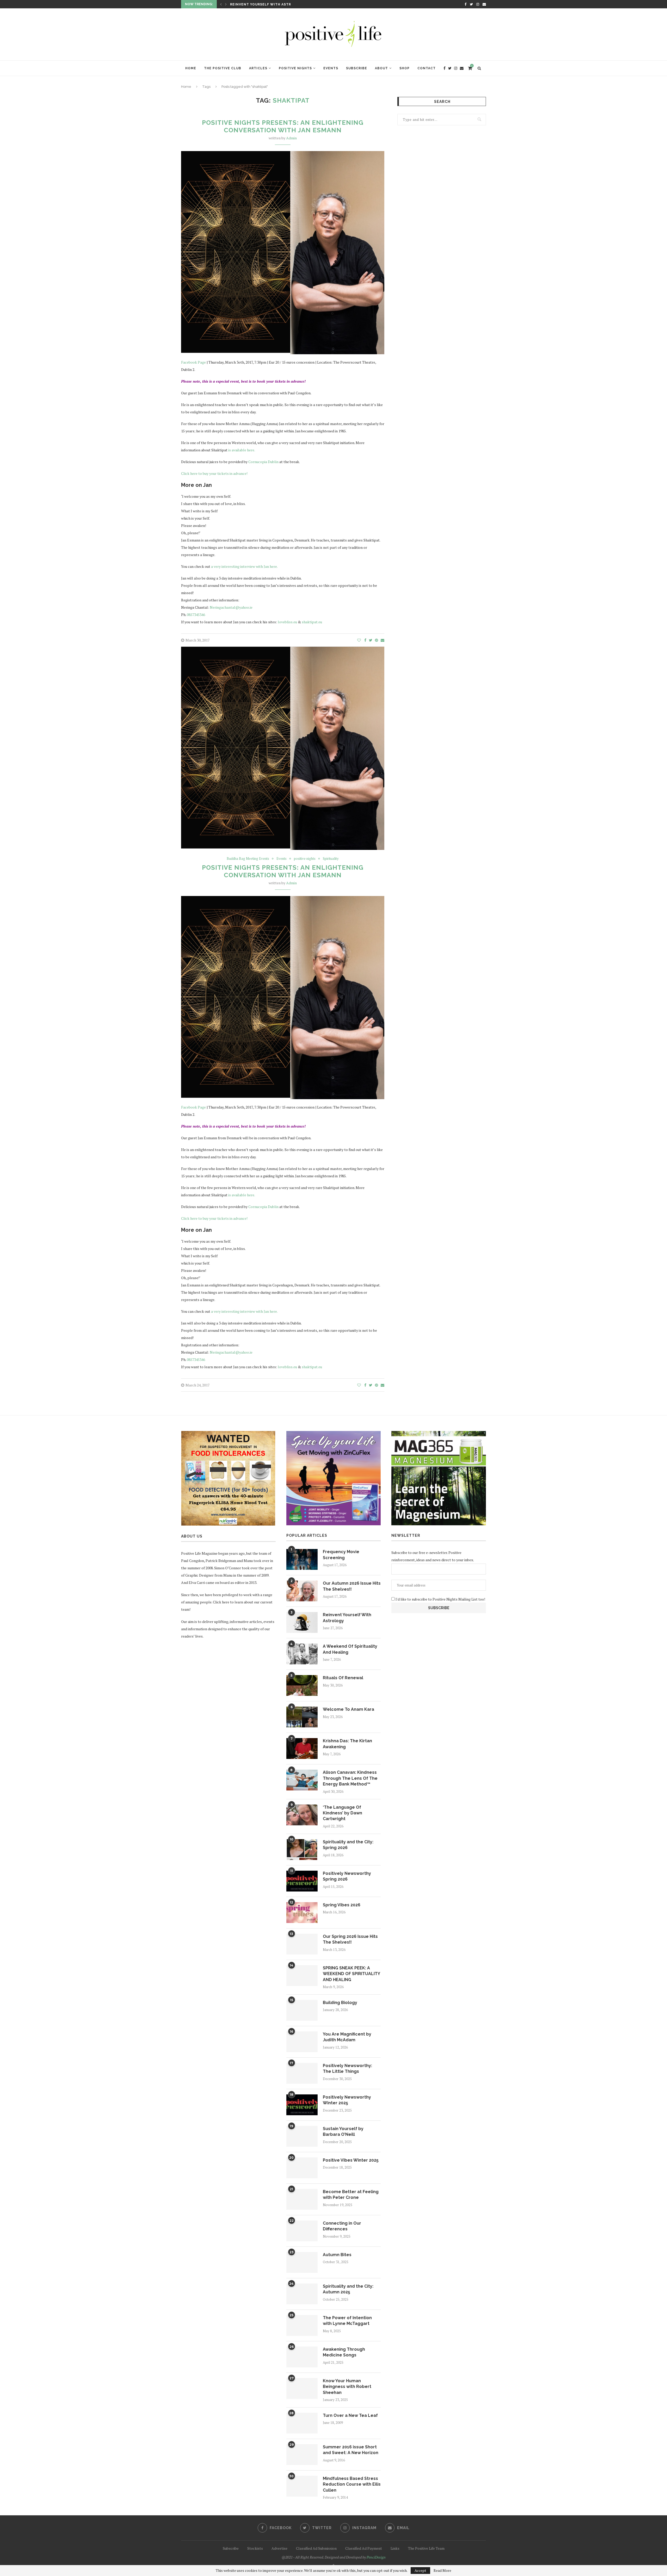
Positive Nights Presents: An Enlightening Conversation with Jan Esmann (283, 126)
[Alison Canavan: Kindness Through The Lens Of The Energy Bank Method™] (302, 1780)
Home (191, 68)
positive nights (305, 859)
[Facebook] (465, 4)
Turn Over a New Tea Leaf (350, 2415)
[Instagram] (478, 4)
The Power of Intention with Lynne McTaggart (347, 2321)
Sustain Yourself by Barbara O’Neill (343, 2132)
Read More (442, 2571)
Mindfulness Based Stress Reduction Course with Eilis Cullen (352, 2484)
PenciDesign (376, 2557)
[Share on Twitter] (371, 640)
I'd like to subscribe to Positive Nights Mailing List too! (440, 1599)
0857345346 (196, 615)
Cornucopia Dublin (263, 462)
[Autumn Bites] (302, 2262)
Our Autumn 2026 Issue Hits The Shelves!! (352, 1586)
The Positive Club (223, 68)
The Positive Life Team (426, 2548)
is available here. (242, 450)
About (381, 68)
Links (395, 2548)
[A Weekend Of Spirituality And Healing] (302, 1654)
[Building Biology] (302, 2010)
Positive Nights (295, 68)
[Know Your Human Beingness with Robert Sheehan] (302, 2388)
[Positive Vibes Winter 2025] (302, 2168)
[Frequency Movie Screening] (302, 1559)
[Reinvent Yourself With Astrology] (302, 1622)
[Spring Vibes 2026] (302, 1913)
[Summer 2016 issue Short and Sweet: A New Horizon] (302, 2455)
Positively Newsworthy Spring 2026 (347, 1876)
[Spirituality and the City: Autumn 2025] (302, 2294)
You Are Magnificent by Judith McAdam (347, 2037)
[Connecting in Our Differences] (302, 2231)
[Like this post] (359, 640)
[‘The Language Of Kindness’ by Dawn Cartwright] (302, 1815)
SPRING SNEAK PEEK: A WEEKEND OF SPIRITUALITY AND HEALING (351, 1974)
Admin (291, 138)
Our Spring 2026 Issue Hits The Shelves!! (350, 1939)
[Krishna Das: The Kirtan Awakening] (302, 1749)
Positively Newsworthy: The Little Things (347, 2068)
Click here (221, 1602)
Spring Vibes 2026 (342, 1905)
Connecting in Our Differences (342, 2226)
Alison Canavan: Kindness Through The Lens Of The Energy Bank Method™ (350, 1778)
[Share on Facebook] (365, 640)
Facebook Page (193, 362)
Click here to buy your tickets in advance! (214, 473)
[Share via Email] (382, 640)
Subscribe (357, 68)
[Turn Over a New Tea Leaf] (302, 2423)
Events (331, 68)
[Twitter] (471, 4)
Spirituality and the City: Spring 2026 (348, 1845)
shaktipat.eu (312, 622)
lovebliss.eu (287, 622)
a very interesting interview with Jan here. (244, 566)
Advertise (279, 2548)
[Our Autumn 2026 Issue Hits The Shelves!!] (302, 1591)
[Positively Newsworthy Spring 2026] (302, 1881)
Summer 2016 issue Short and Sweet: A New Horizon (351, 2450)
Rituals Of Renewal (251, 4)
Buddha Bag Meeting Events (248, 859)
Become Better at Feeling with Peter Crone (351, 2195)
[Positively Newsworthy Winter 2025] (302, 2105)
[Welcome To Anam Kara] (302, 1717)
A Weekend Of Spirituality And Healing (350, 1649)
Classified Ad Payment (364, 2548)
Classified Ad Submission (316, 2548)
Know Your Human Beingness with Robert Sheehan (347, 2387)
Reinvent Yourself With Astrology (347, 1618)
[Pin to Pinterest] (376, 640)
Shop (404, 68)
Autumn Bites (337, 2255)
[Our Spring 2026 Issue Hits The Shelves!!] (302, 1944)
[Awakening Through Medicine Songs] (302, 2357)
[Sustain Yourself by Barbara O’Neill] (302, 2136)
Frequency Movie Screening (341, 1555)
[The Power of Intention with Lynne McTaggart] (302, 2325)
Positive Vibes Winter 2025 (351, 2160)
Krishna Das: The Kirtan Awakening (347, 1744)
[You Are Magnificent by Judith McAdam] (302, 2042)
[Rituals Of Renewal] (302, 1685)
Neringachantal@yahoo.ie (231, 607)
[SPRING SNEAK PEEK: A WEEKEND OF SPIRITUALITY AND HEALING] (302, 1976)
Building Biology (340, 2003)
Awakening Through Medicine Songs (344, 2352)
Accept (420, 2570)
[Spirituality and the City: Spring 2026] (302, 1850)
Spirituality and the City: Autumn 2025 (348, 2289)
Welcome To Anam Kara (348, 1709)
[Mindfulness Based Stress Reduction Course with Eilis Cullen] (302, 2486)
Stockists (255, 2548)
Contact (427, 68)
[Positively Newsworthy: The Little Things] (302, 2073)
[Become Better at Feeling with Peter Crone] (302, 2199)
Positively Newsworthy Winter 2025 (347, 2100)
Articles (258, 68)
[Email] (484, 4)
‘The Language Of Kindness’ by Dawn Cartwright (342, 1813)
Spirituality (331, 859)
